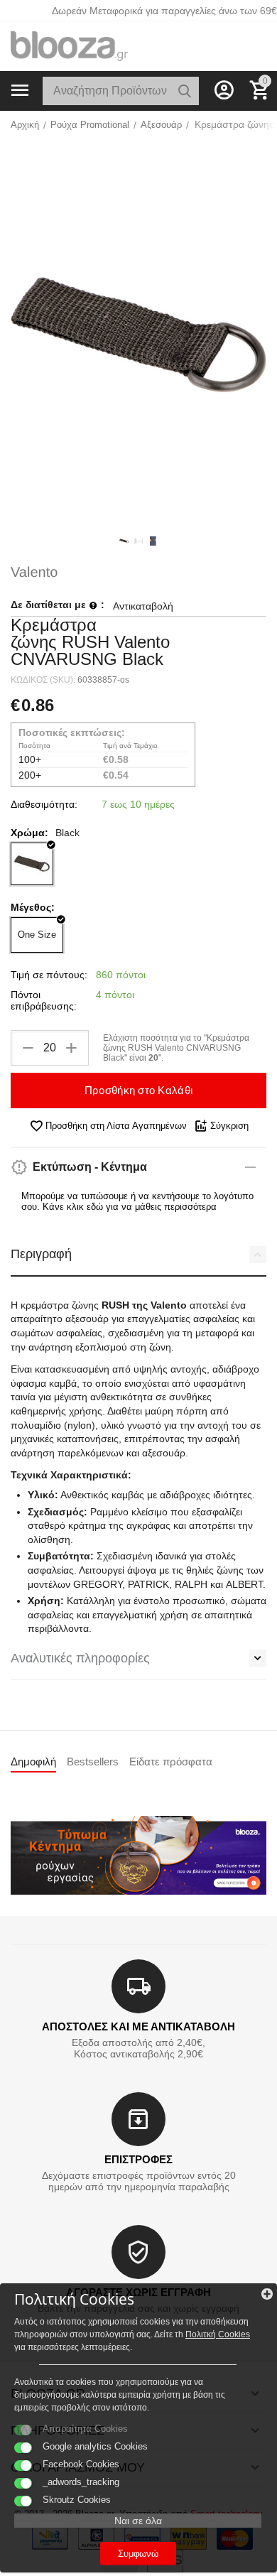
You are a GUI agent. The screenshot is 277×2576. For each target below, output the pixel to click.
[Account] (224, 90)
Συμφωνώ (138, 2554)
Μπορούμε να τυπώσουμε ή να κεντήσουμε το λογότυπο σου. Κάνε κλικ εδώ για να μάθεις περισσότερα (137, 1201)
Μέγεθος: (33, 907)
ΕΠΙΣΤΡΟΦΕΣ (138, 2159)
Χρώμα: (29, 833)
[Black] (32, 864)
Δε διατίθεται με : (58, 605)
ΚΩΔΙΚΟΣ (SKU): (43, 680)
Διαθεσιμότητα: (44, 804)
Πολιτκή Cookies (218, 2334)
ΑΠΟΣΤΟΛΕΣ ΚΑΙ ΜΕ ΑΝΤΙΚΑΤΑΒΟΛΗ (138, 2026)
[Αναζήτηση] (185, 91)
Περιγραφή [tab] (41, 1254)
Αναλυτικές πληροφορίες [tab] (80, 1658)
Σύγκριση (229, 1126)
